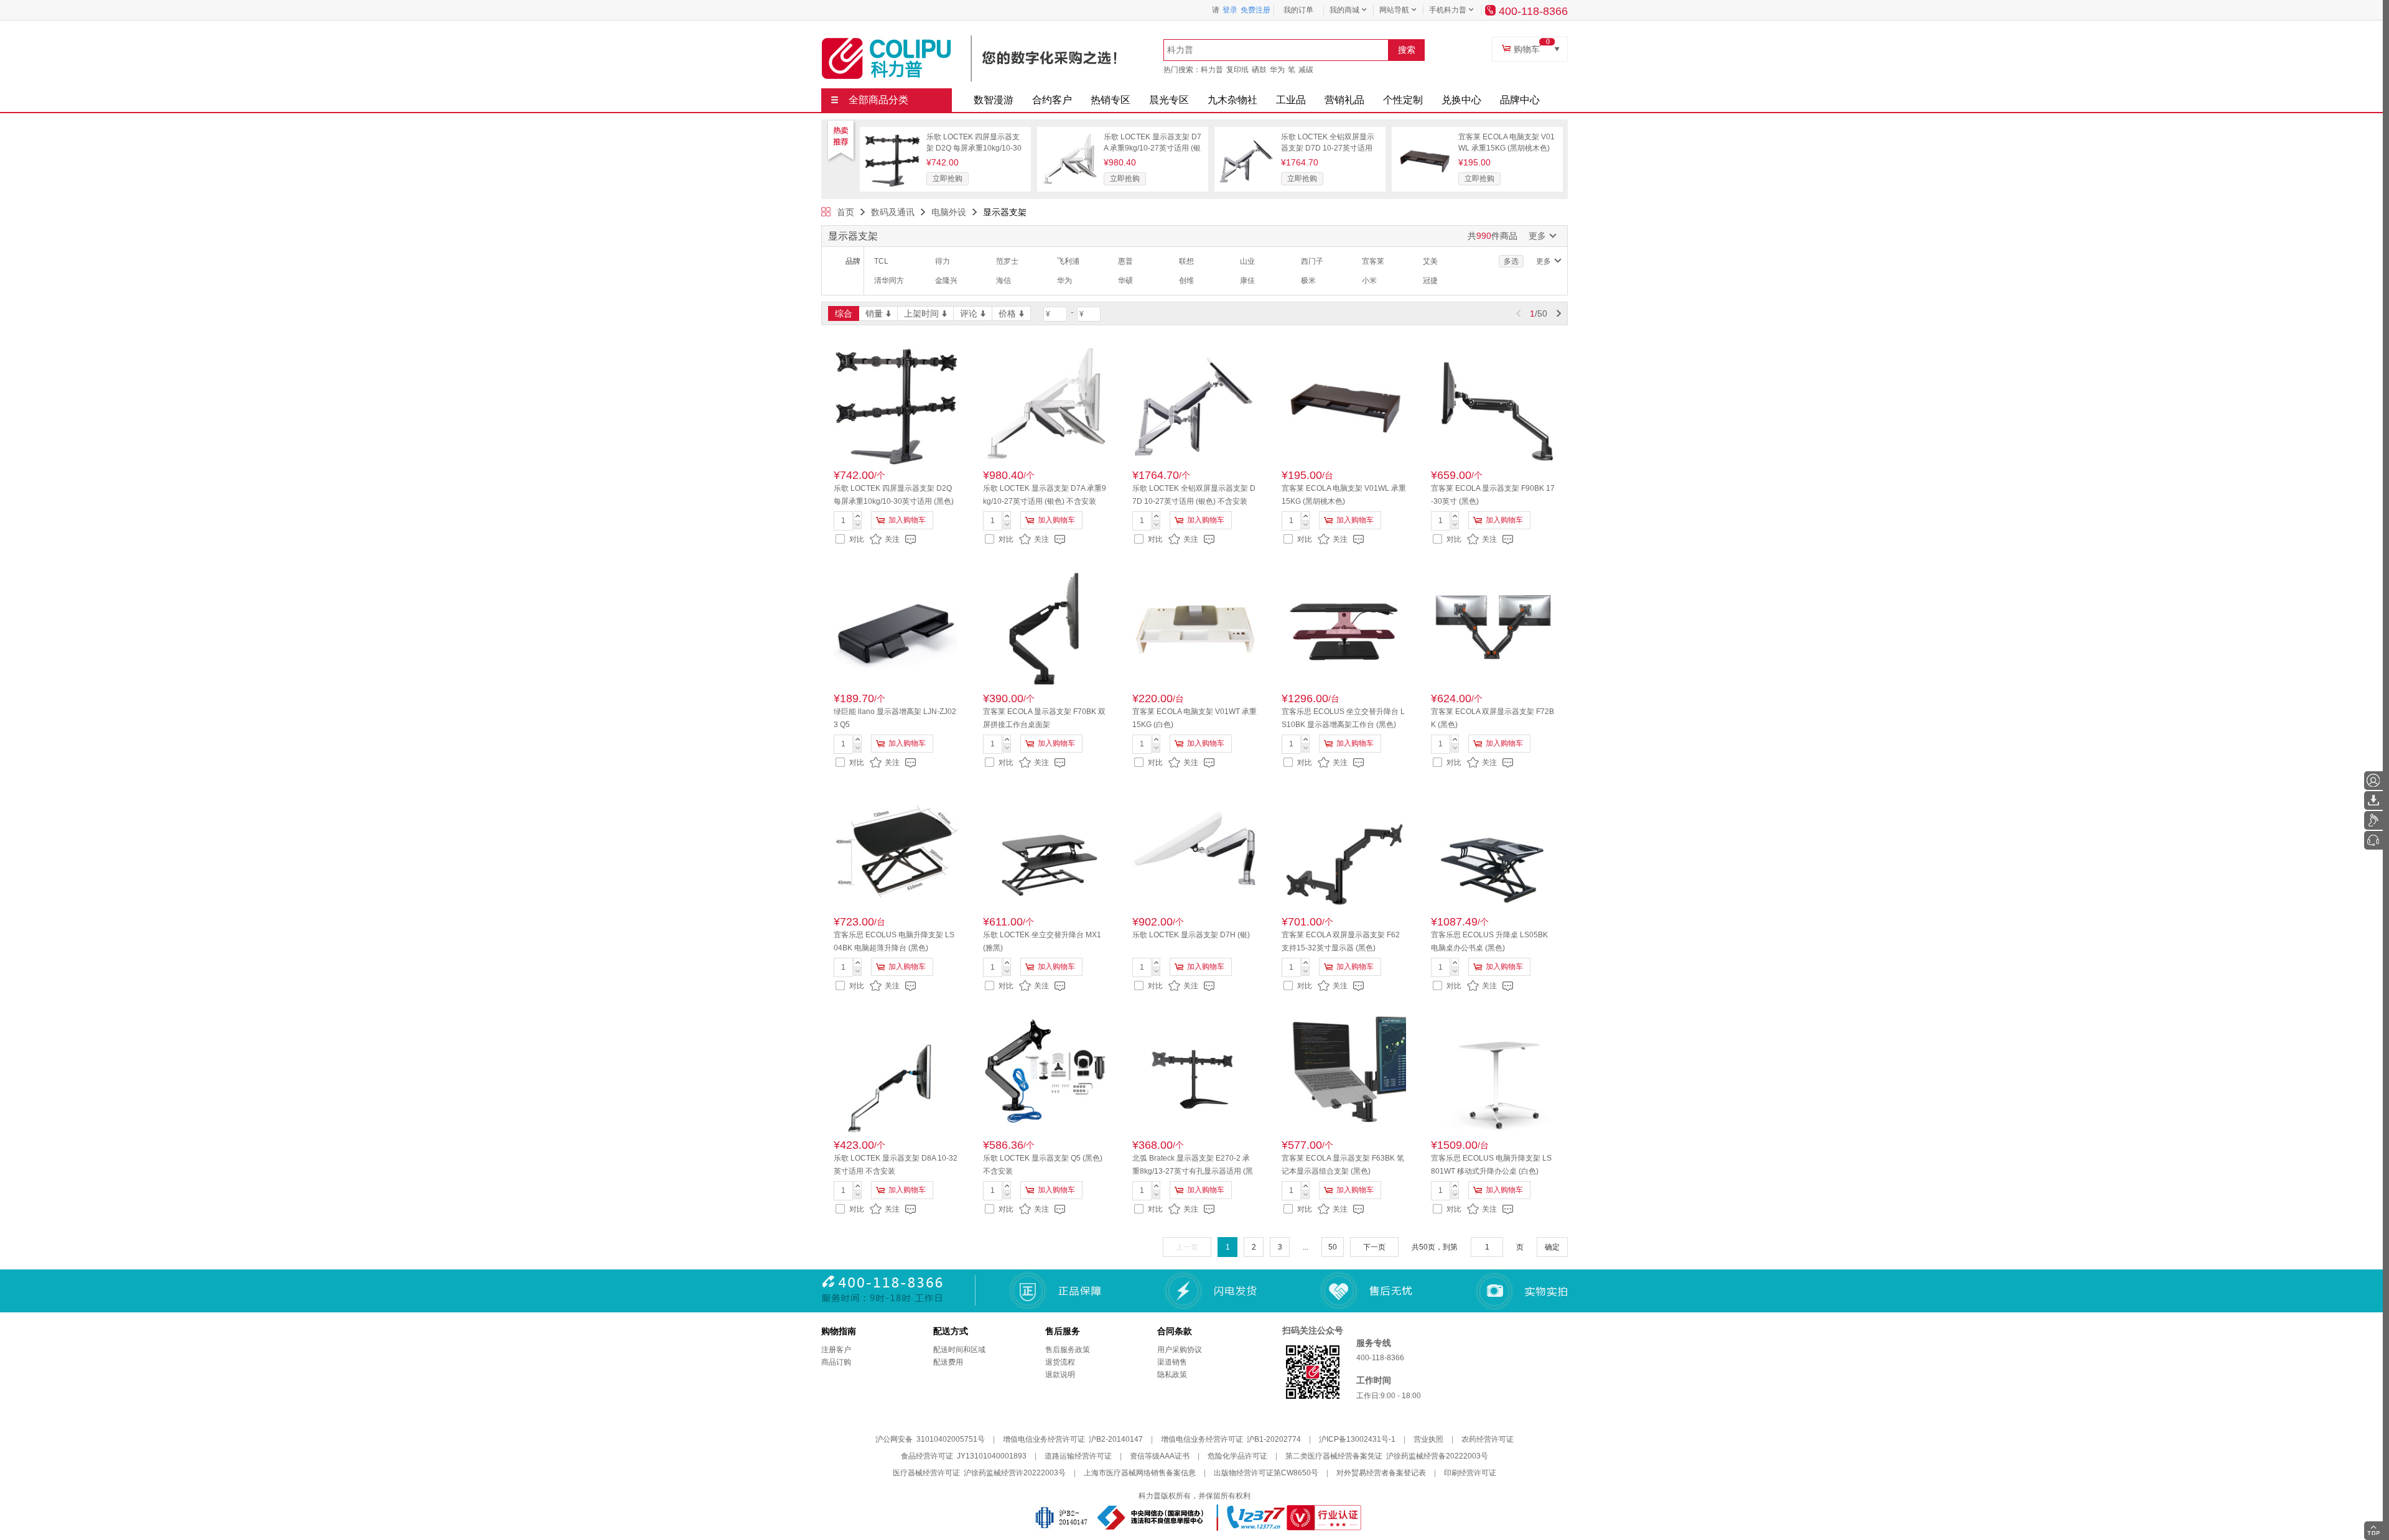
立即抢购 (948, 179)
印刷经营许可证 (1470, 1473)
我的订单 (1298, 10)
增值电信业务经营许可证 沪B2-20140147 (1073, 1439)
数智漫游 (994, 100)
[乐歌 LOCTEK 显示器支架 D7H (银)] (1194, 850)
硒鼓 (1259, 70)
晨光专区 (1169, 100)
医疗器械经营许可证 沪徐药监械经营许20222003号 (979, 1473)
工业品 (1291, 100)
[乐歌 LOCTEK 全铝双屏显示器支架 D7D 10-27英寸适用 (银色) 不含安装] (1247, 136)
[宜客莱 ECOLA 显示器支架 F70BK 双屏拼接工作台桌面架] (1045, 627)
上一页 (1187, 1247)
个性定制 (1403, 100)
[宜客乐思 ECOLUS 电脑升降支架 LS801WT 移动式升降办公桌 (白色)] (1493, 1074)
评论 (969, 313)
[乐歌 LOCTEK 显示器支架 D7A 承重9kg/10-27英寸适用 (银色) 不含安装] (1069, 136)
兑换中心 (1461, 100)
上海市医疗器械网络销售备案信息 (1140, 1473)
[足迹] (2373, 820)
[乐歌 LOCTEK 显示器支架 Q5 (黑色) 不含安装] (1045, 1074)
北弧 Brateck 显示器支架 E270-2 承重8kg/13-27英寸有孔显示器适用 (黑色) (1193, 1171)
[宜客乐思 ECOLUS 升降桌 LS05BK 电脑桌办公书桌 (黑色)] (1493, 850)
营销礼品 (1344, 100)
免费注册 (1255, 10)
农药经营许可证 (1488, 1439)
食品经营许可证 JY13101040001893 (964, 1456)
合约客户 (1052, 100)
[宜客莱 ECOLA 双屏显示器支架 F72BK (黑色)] (1493, 627)
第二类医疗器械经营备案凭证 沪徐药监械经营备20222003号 (1387, 1456)
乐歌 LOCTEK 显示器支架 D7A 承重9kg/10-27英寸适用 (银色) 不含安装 (1153, 148)
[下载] (2373, 800)
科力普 (1212, 70)
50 (1333, 1247)
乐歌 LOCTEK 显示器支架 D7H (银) (1191, 935)
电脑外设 (949, 212)
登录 (1230, 10)
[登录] (2373, 781)
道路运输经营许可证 (1078, 1456)
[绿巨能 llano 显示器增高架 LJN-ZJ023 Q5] (896, 627)
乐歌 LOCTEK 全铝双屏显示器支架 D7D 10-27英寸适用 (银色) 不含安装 (1328, 148)
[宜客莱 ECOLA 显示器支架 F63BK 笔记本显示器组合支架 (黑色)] (1344, 1074)
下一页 (1374, 1247)
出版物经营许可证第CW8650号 (1266, 1473)
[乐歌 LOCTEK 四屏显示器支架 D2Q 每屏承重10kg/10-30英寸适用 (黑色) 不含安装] (892, 136)
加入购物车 (907, 520)
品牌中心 (1520, 100)
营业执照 (1428, 1439)
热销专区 (1111, 100)
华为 (1277, 70)
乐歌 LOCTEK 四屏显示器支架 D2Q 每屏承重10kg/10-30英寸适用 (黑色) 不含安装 (974, 148)
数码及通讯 (893, 212)
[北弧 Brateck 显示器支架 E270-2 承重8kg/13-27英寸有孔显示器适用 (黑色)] (1194, 1074)
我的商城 (1344, 10)
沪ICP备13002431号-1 (1357, 1439)
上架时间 (921, 313)
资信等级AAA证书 (1160, 1456)
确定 (1552, 1247)
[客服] (2373, 840)
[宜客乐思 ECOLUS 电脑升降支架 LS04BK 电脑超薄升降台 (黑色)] (896, 850)
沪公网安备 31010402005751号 (930, 1439)
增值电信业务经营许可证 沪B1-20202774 (1231, 1439)
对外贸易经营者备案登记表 (1381, 1473)
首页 (845, 212)
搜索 (1407, 50)
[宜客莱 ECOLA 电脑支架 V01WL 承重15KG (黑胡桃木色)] (1424, 136)
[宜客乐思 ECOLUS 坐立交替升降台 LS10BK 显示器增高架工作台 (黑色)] (1344, 627)
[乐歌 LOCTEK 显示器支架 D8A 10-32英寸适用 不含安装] (896, 1074)
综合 (844, 313)
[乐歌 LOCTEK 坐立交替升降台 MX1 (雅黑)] (1045, 850)
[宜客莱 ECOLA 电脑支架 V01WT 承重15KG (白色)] (1194, 627)
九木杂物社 (1232, 100)
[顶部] (2373, 1531)
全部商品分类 (878, 100)
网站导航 (1394, 10)
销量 (874, 313)
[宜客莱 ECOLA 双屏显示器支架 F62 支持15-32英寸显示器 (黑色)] (1344, 850)
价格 (1007, 313)
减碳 (1306, 70)
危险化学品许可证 (1237, 1456)
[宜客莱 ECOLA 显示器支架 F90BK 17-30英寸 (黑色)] (1493, 404)
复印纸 (1237, 70)
